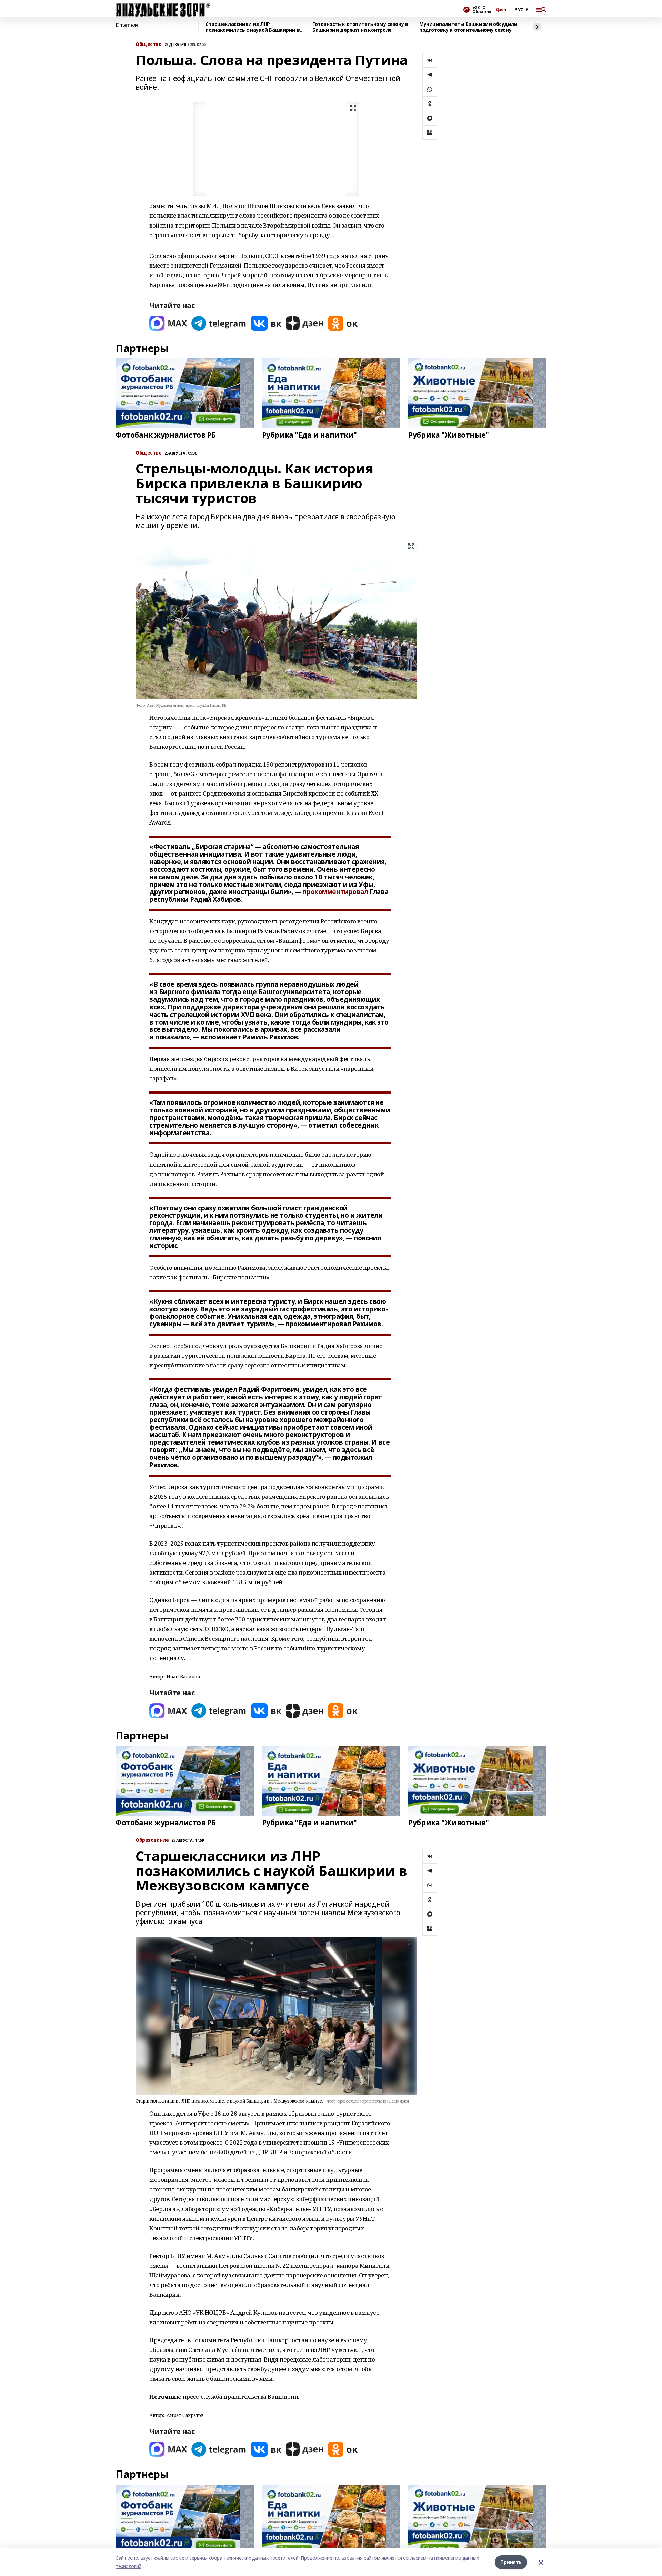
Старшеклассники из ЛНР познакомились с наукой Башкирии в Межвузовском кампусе (253, 27)
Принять (511, 2562)
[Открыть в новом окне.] (168, 323)
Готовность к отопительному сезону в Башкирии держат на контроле (360, 27)
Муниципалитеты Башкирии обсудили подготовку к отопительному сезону (468, 27)
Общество (149, 44)
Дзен (501, 10)
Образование (152, 1840)
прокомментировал (335, 892)
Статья (127, 25)
